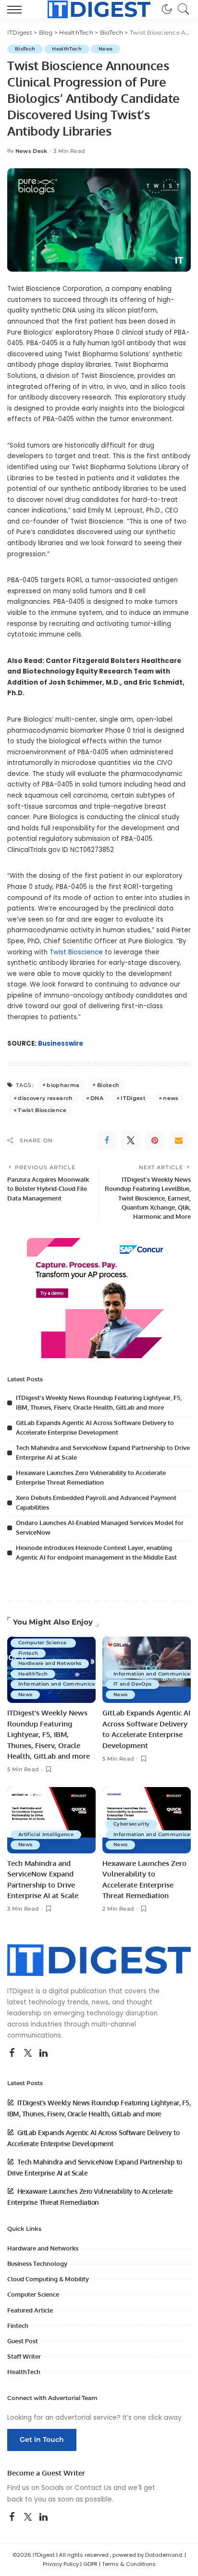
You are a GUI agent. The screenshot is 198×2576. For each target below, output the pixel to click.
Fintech (28, 1653)
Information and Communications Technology (79, 1684)
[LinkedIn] (43, 2053)
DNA (97, 1098)
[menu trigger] (17, 9)
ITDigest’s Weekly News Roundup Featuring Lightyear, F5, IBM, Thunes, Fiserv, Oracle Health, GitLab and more (49, 1734)
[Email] (179, 1140)
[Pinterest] (155, 1140)
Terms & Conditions (129, 2564)
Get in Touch (42, 2439)
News (105, 49)
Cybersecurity (131, 1824)
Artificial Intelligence (46, 1834)
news (171, 1098)
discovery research (45, 1098)
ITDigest (133, 1098)
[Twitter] (131, 1140)
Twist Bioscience (76, 952)
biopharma (63, 1085)
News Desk (31, 151)
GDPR (90, 2564)
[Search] (181, 9)
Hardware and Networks (50, 1663)
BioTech (25, 49)
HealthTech (67, 49)
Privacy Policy (61, 2564)
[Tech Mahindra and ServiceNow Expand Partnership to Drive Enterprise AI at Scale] (51, 1820)
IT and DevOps (132, 1684)
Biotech (108, 1085)
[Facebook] (107, 1140)
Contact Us (93, 2488)
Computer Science (43, 1643)
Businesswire (61, 1044)
